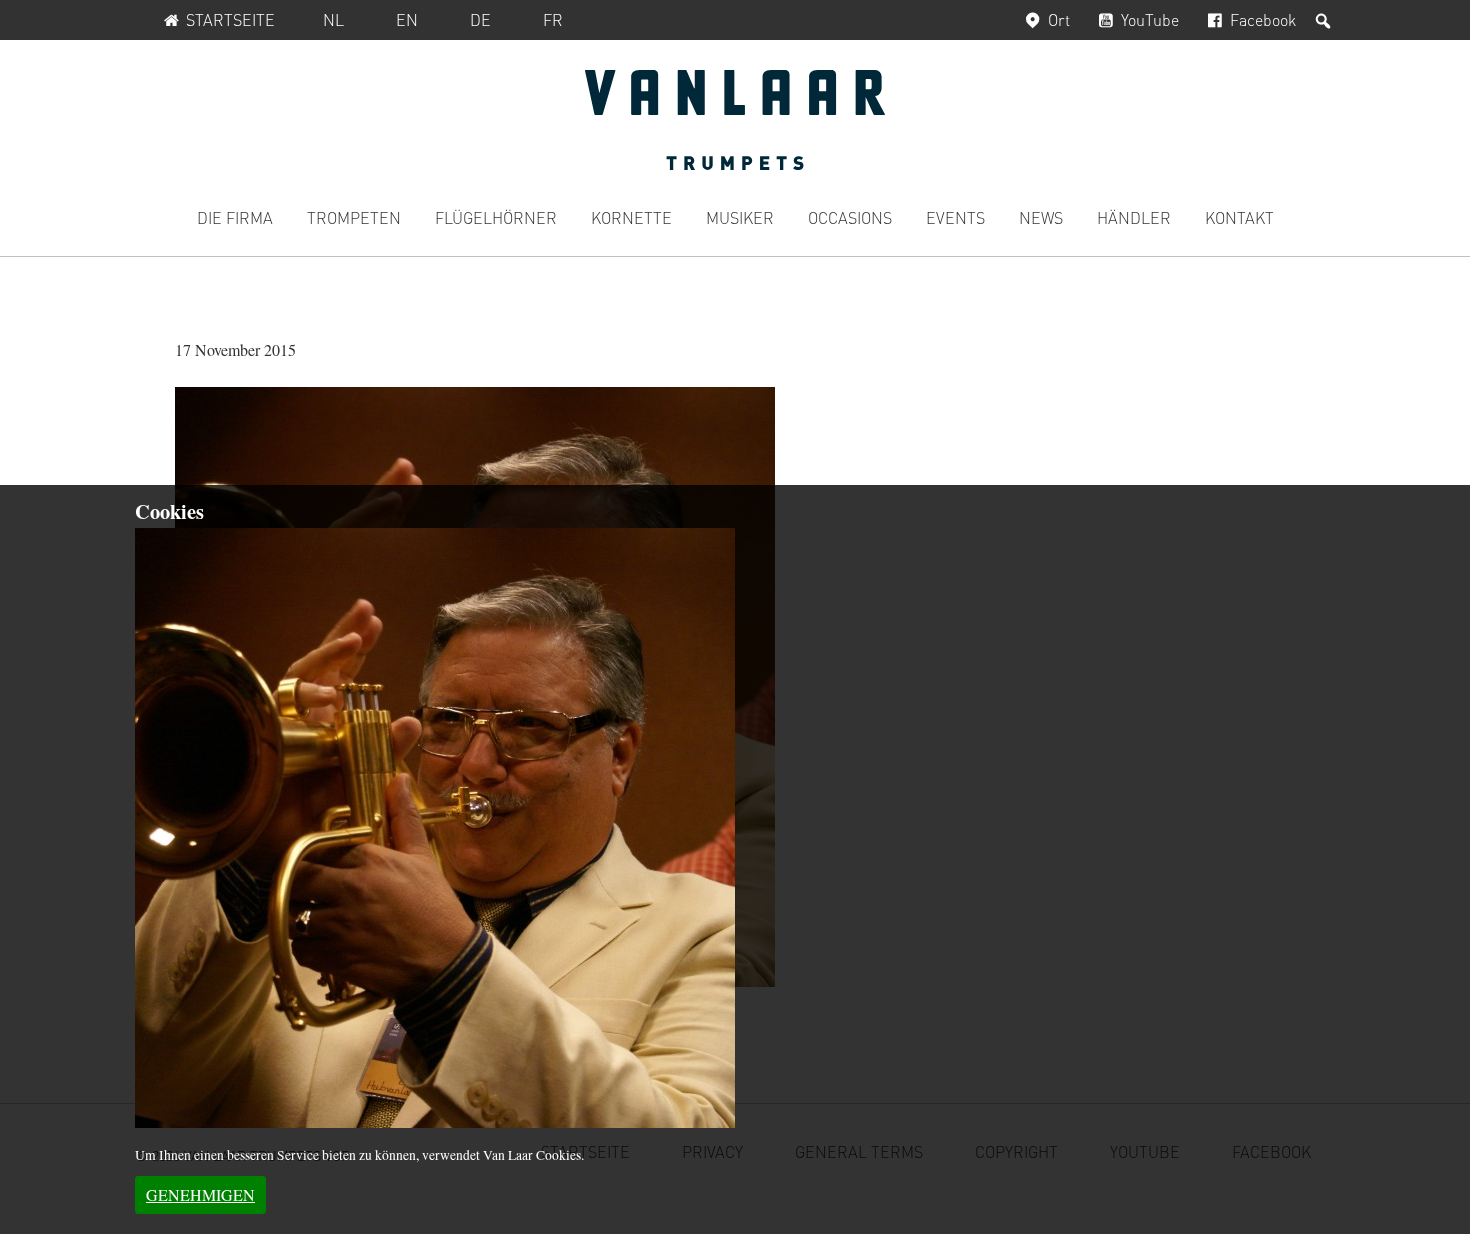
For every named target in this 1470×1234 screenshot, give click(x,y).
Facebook (1263, 19)
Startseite (230, 19)
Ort (1059, 19)
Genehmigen (200, 1194)
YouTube (1150, 19)
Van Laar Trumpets (735, 120)
